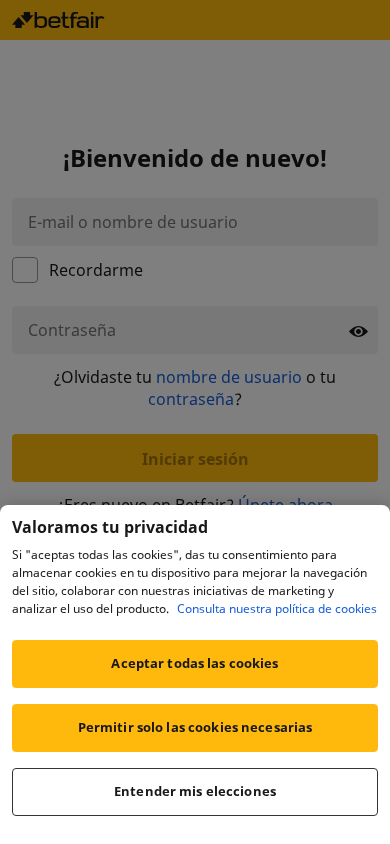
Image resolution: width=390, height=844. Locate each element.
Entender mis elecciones (195, 791)
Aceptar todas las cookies (194, 663)
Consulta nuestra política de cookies (277, 608)
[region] (195, 674)
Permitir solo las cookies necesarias (195, 727)
